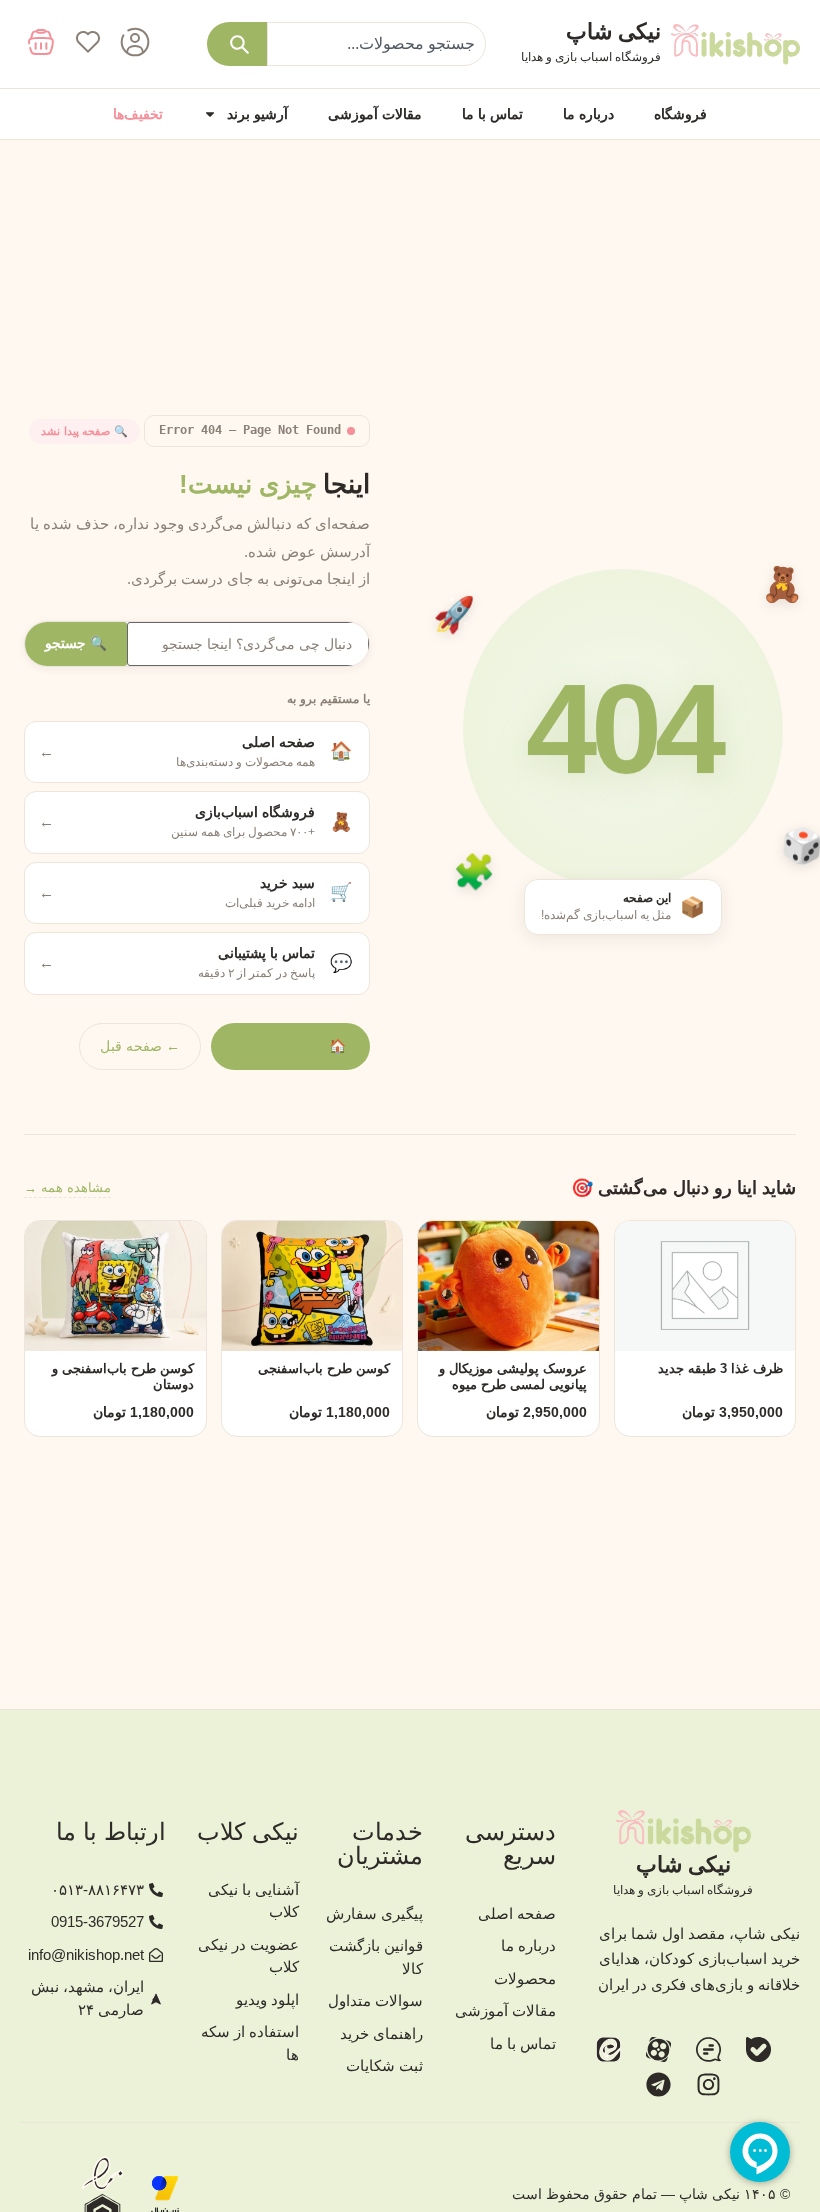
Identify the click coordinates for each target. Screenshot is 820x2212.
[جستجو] (237, 44)
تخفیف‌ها (138, 114)
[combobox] (376, 44)
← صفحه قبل (140, 1046)
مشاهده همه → (67, 1187)
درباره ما (588, 114)
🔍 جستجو (76, 643)
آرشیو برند (257, 114)
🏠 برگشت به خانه (290, 1046)
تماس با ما (492, 114)
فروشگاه (680, 114)
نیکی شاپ (613, 31)
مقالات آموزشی (375, 114)
